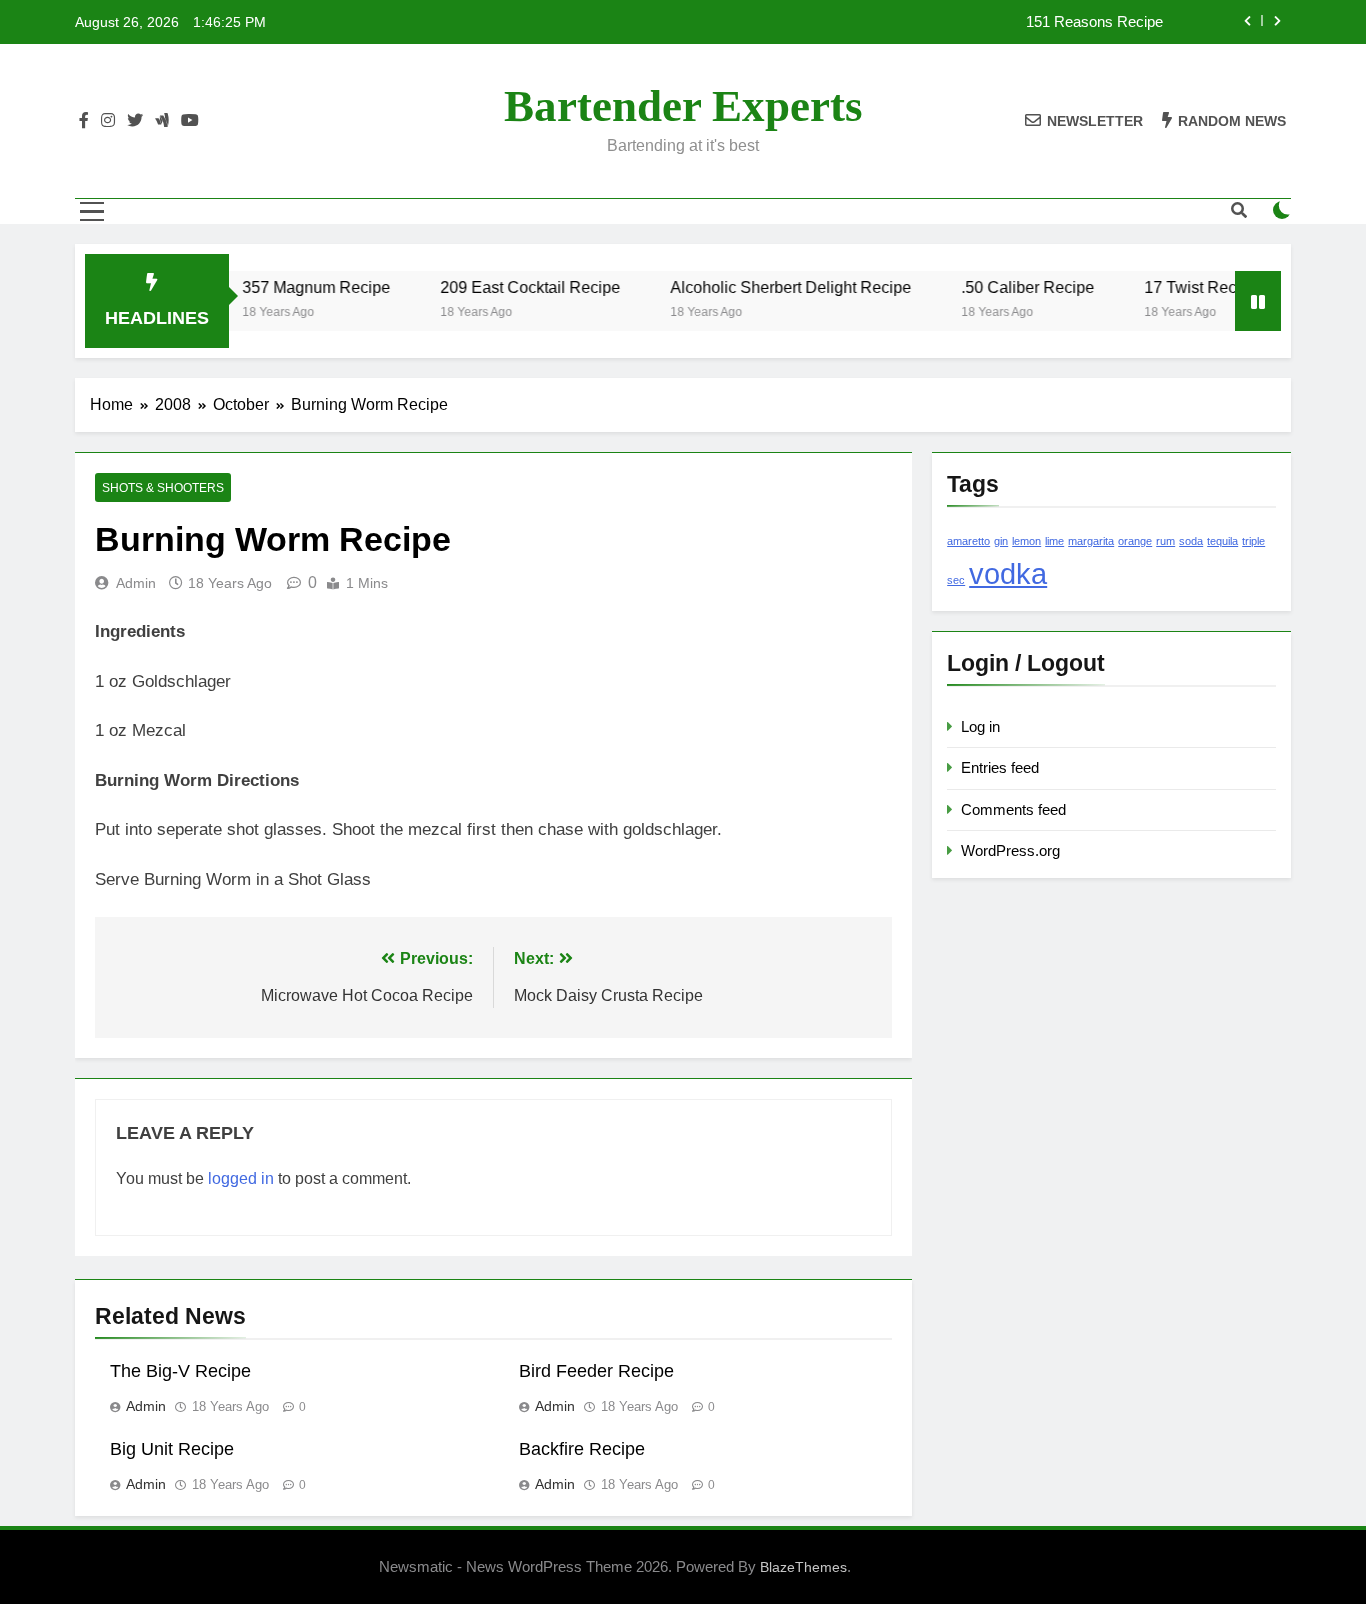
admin (136, 583)
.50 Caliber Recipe (1007, 287)
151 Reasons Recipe (1094, 22)
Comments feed (1013, 809)
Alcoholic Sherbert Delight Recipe (770, 287)
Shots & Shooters (163, 488)
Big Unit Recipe (172, 1449)
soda (1191, 541)
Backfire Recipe (582, 1449)
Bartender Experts (683, 106)
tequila (1222, 541)
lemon (1026, 541)
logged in (241, 1178)
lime (1054, 541)
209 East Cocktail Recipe (510, 287)
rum (1165, 541)
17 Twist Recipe (1181, 287)
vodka (1008, 573)
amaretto (968, 541)
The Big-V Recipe (180, 1371)
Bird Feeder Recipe (596, 1371)
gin (1001, 541)
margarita (1091, 541)
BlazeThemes (803, 1567)
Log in (980, 726)
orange (1135, 541)
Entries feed (1000, 767)
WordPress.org (1010, 850)
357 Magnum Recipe (296, 287)
